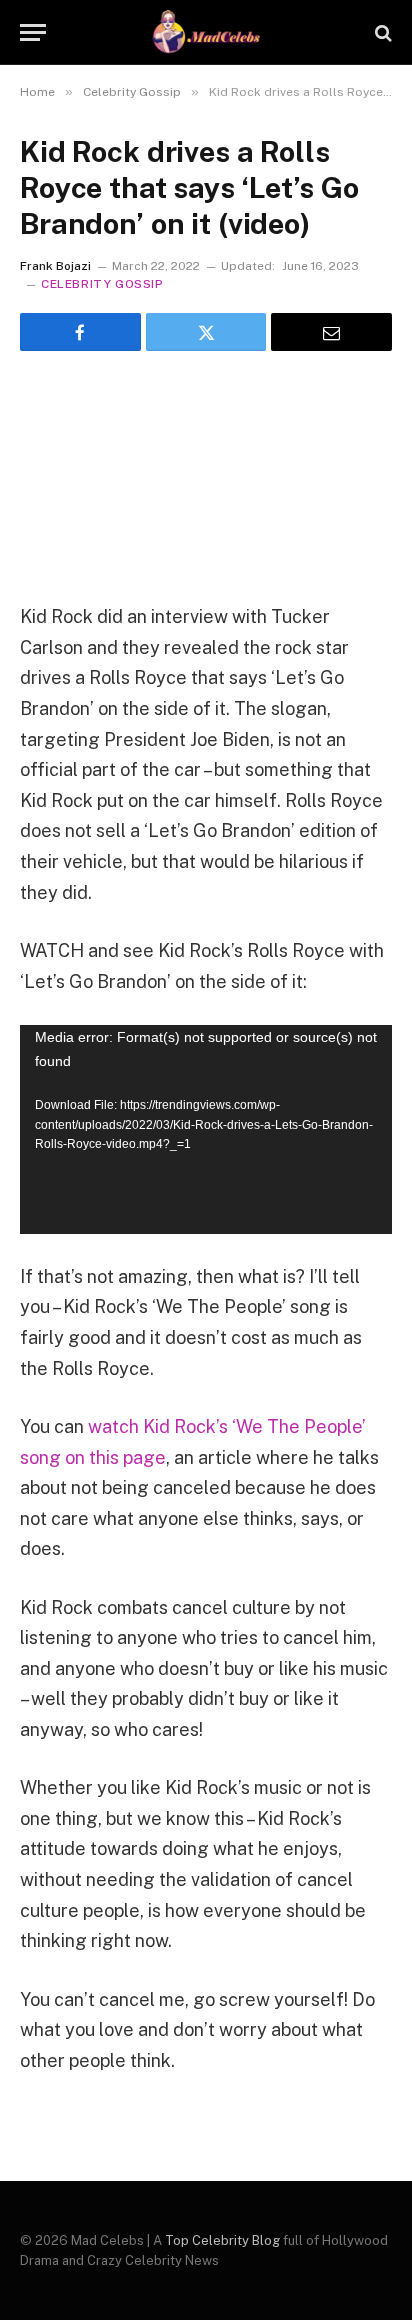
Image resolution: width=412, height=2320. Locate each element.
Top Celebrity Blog (222, 2240)
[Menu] (33, 32)
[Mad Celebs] (206, 32)
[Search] (381, 32)
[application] (206, 1129)
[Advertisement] (206, 469)
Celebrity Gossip (102, 284)
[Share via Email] (331, 332)
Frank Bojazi (55, 266)
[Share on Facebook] (80, 332)
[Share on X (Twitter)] (206, 332)
